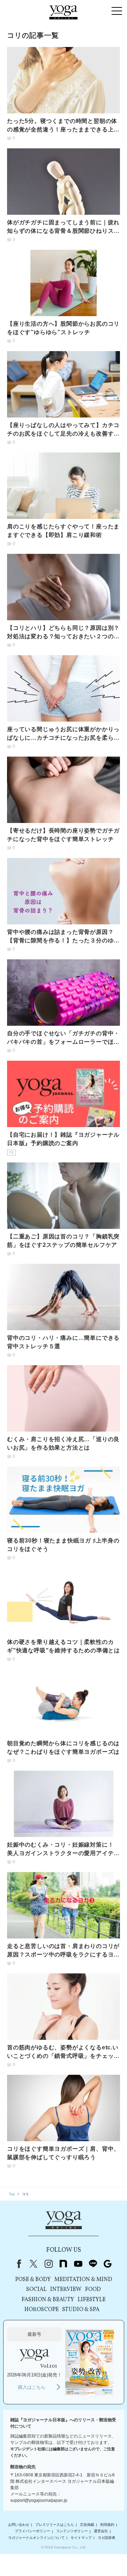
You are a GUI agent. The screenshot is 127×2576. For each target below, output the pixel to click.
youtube (78, 2264)
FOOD (93, 2290)
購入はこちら (32, 2387)
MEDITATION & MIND (83, 2280)
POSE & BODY (33, 2280)
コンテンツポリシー (72, 2531)
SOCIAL (36, 2290)
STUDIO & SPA (81, 2310)
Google (108, 2264)
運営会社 (101, 2531)
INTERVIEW (66, 2290)
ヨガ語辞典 (107, 2538)
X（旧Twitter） (34, 2264)
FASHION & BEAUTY (48, 2300)
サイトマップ (81, 2538)
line (93, 2264)
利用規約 (107, 2525)
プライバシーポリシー (32, 2531)
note (63, 2264)
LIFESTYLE (92, 2300)
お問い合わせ (19, 2525)
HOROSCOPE (41, 2310)
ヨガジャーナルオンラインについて (36, 2538)
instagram (48, 2264)
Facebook (18, 2264)
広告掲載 (87, 2525)
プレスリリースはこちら (55, 2525)
